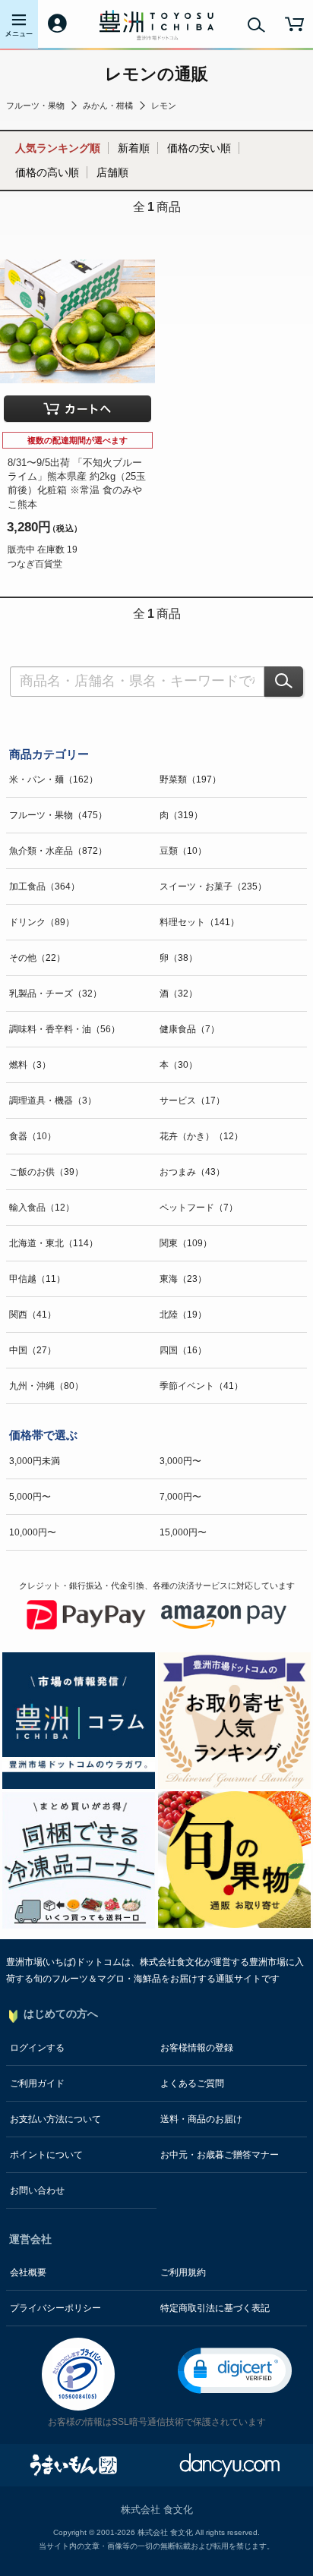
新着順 (134, 148)
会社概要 (28, 2272)
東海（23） (183, 1279)
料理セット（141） (199, 922)
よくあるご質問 (192, 2083)
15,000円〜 (183, 1532)
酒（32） (179, 994)
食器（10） (33, 1136)
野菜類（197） (190, 779)
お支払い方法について (55, 2119)
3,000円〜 (180, 1461)
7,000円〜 (180, 1497)
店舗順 (112, 172)
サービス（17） (192, 1101)
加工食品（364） (44, 886)
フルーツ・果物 (35, 105)
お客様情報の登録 (197, 2048)
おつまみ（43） (192, 1172)
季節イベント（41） (201, 1386)
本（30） (179, 1065)
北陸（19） (183, 1315)
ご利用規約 (183, 2272)
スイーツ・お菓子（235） (213, 886)
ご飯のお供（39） (46, 1172)
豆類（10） (183, 851)
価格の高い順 (47, 172)
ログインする (37, 2048)
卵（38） (179, 958)
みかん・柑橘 (108, 105)
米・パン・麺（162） (54, 779)
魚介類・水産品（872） (58, 851)
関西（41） (33, 1315)
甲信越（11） (37, 1279)
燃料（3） (30, 1065)
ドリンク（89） (42, 922)
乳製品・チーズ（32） (55, 994)
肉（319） (181, 815)
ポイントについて (46, 2155)
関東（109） (186, 1243)
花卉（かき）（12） (201, 1136)
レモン (164, 105)
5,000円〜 (30, 1497)
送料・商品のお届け (201, 2119)
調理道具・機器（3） (53, 1101)
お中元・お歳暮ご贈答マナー (220, 2155)
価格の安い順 (199, 148)
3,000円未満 (35, 1461)
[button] (235, 2371)
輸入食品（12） (42, 1208)
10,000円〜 (33, 1532)
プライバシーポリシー (55, 2308)
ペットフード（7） (199, 1208)
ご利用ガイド (37, 2083)
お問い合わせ (37, 2190)
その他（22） (37, 958)
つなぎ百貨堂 (35, 564)
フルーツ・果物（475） (58, 815)
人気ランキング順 (58, 148)
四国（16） (183, 1350)
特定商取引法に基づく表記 (215, 2308)
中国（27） (33, 1350)
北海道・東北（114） (54, 1243)
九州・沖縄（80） (46, 1386)
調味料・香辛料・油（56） (65, 1029)
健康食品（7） (190, 1029)
